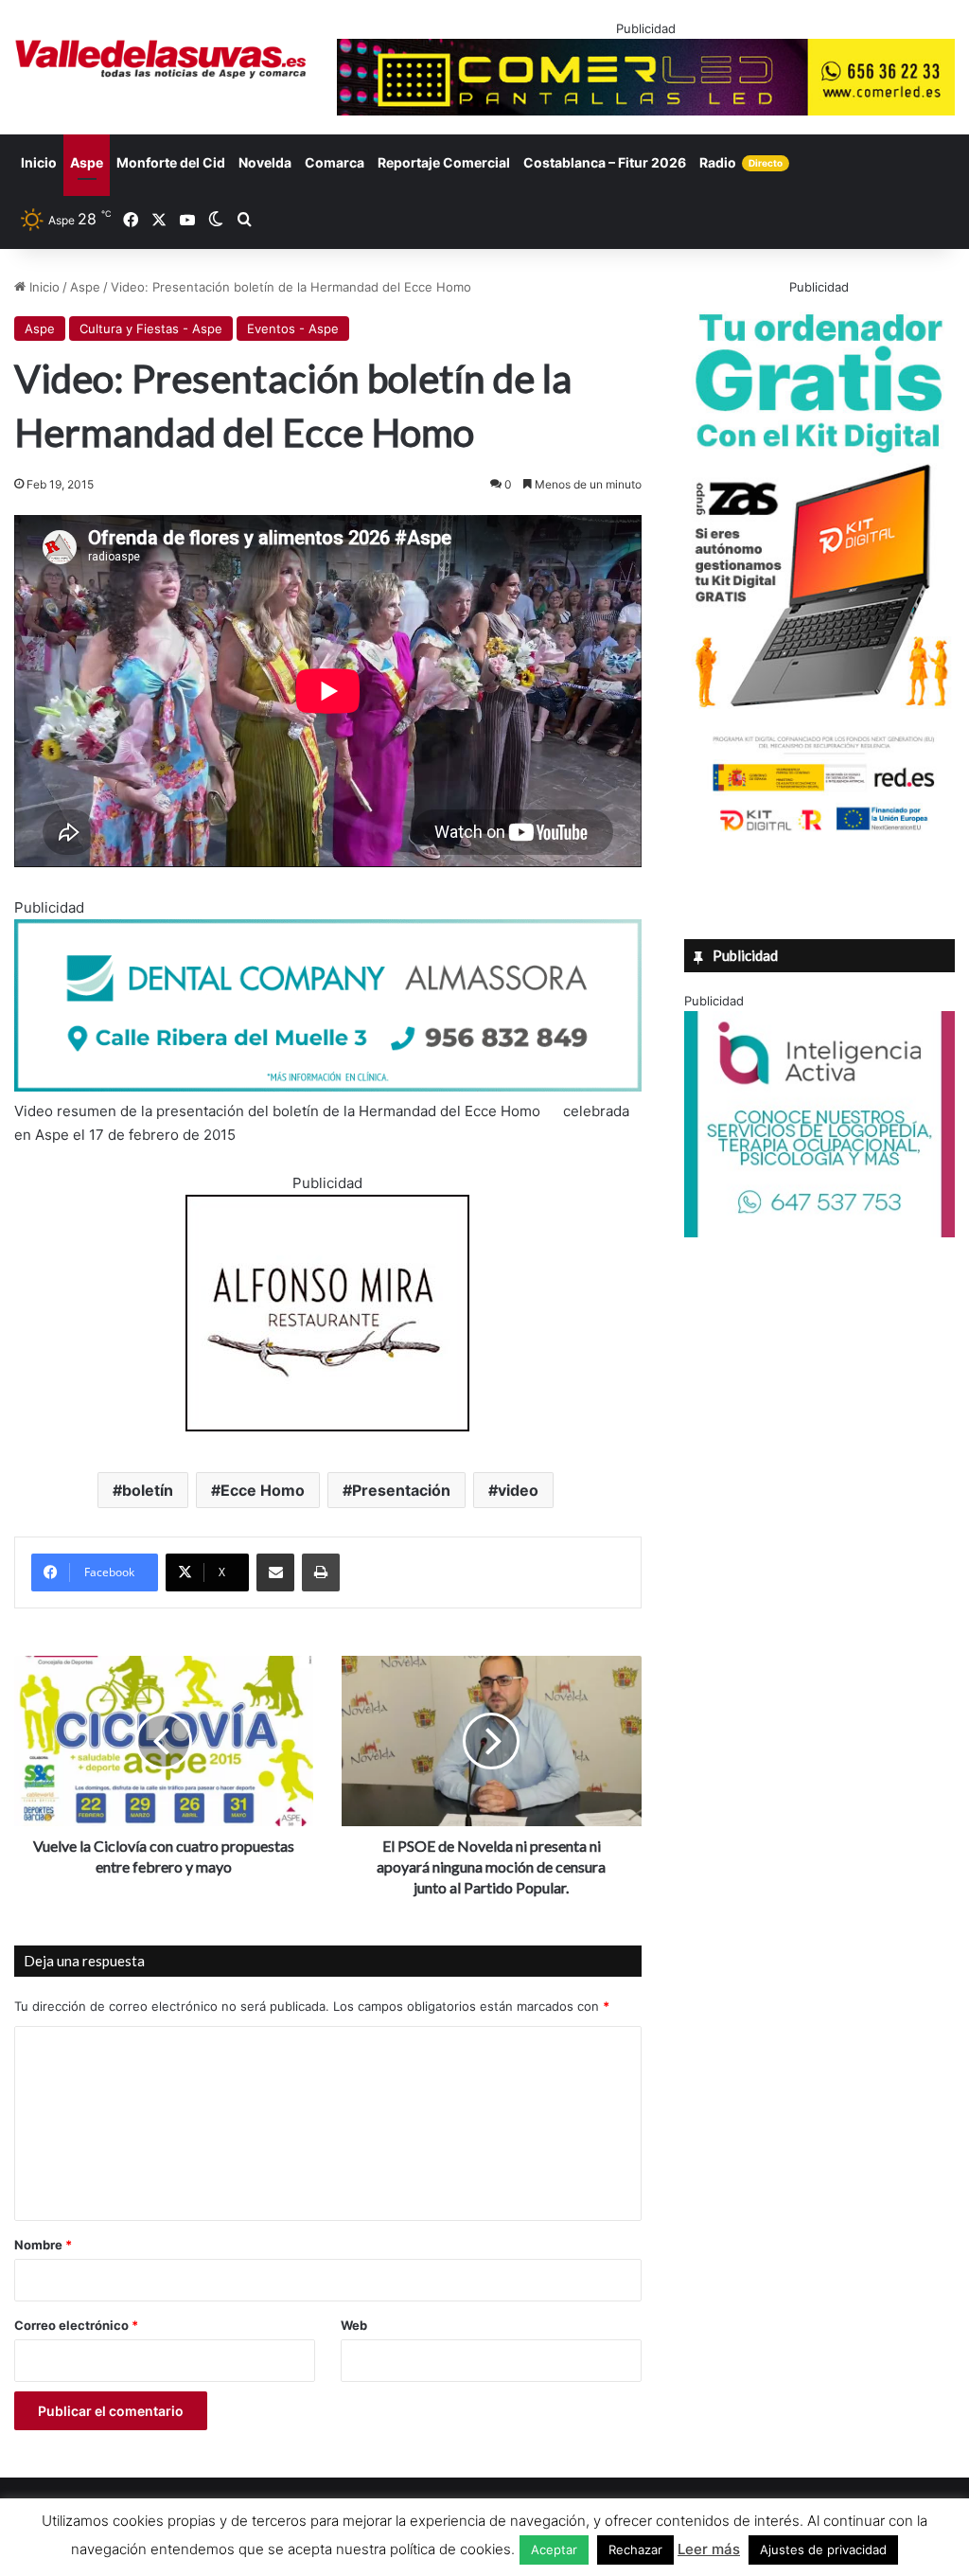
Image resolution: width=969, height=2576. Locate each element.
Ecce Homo (263, 1490)
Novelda (265, 162)
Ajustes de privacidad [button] (823, 2549)
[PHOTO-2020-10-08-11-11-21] (819, 1233)
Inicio (39, 162)
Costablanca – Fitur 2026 (605, 162)
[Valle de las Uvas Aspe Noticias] (161, 59)
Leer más (709, 2549)
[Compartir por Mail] (275, 1572)
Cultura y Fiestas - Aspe (151, 329)
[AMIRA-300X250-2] (327, 1426)
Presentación (401, 1490)
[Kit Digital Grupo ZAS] (819, 834)
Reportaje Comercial (444, 162)
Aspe (87, 162)
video (518, 1490)
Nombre (43, 2245)
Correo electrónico (76, 2325)
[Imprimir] (321, 1572)
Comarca (335, 162)
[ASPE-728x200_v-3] (328, 1086)
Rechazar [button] (635, 2549)
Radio (741, 162)
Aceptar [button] (554, 2549)
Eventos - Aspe (293, 329)
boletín (148, 1490)
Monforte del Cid (171, 162)
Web (354, 2325)
